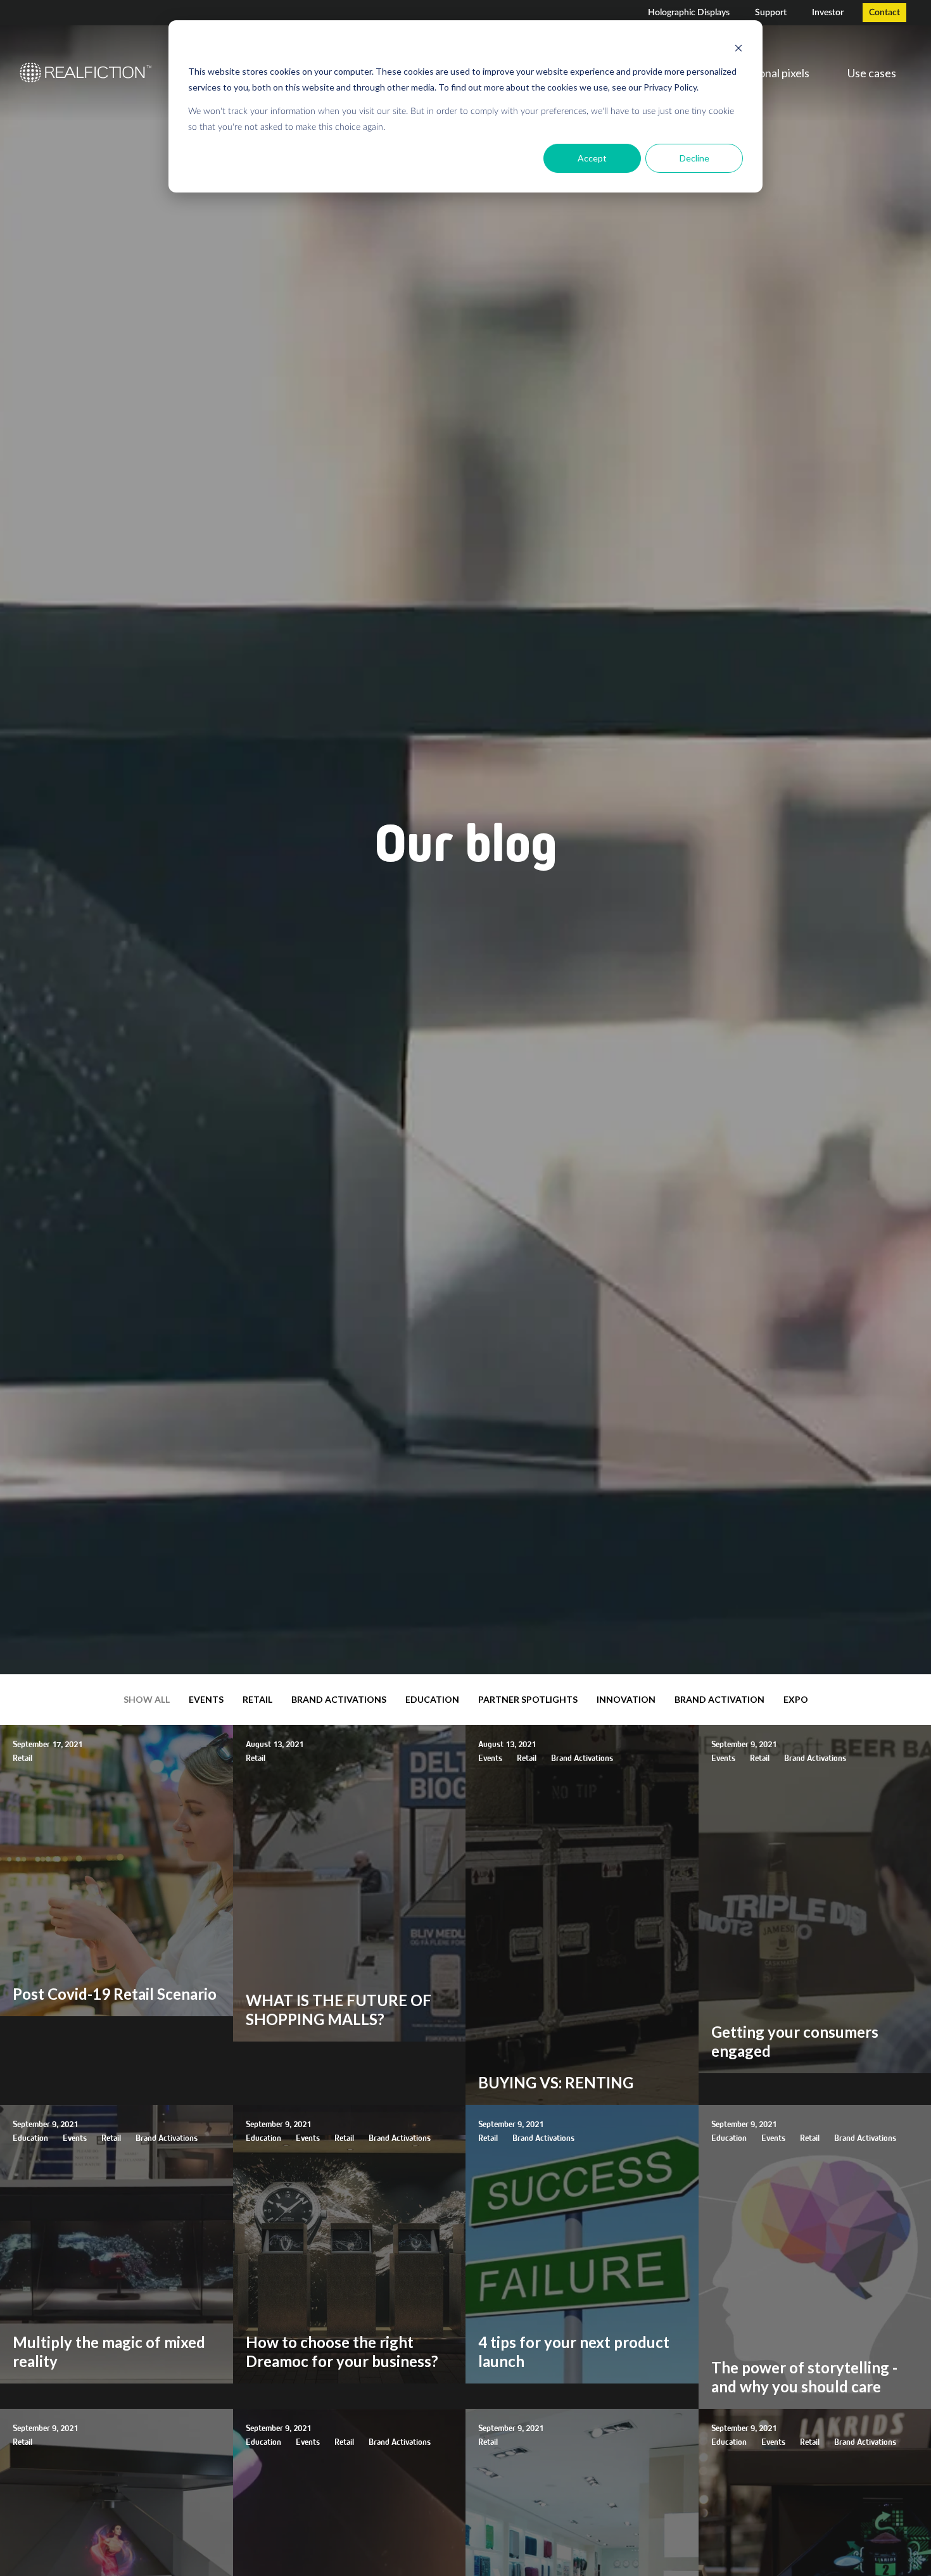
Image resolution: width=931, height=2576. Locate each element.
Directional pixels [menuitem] (767, 73)
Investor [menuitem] (828, 13)
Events (206, 1699)
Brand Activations (339, 1699)
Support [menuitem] (771, 13)
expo (796, 1699)
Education (432, 1699)
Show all (147, 1699)
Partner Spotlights (528, 1699)
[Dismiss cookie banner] (738, 48)
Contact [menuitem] (884, 13)
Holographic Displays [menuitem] (689, 13)
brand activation (719, 1699)
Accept (592, 158)
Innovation (626, 1699)
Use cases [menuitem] (872, 73)
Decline (694, 158)
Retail (257, 1699)
